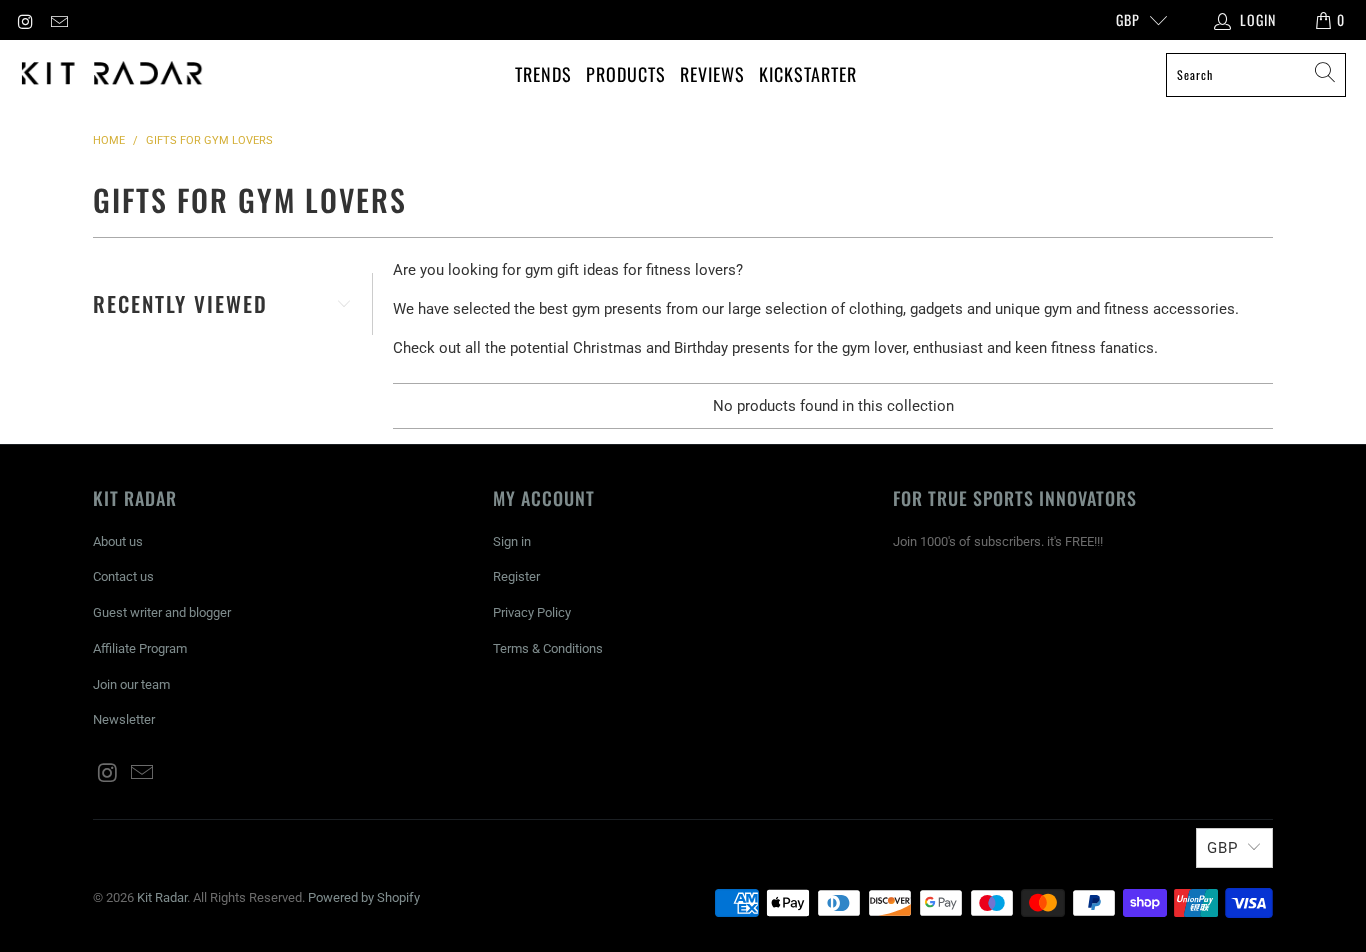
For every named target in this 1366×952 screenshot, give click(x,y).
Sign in (512, 541)
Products (626, 74)
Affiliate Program (140, 648)
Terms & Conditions (548, 648)
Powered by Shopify (364, 897)
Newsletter (124, 719)
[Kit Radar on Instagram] (25, 20)
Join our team (131, 684)
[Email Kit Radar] (59, 20)
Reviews (712, 74)
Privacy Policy (532, 612)
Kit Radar (162, 897)
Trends (543, 74)
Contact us (123, 576)
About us (118, 541)
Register (516, 576)
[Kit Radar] (112, 74)
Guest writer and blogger (162, 612)
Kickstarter (808, 74)
